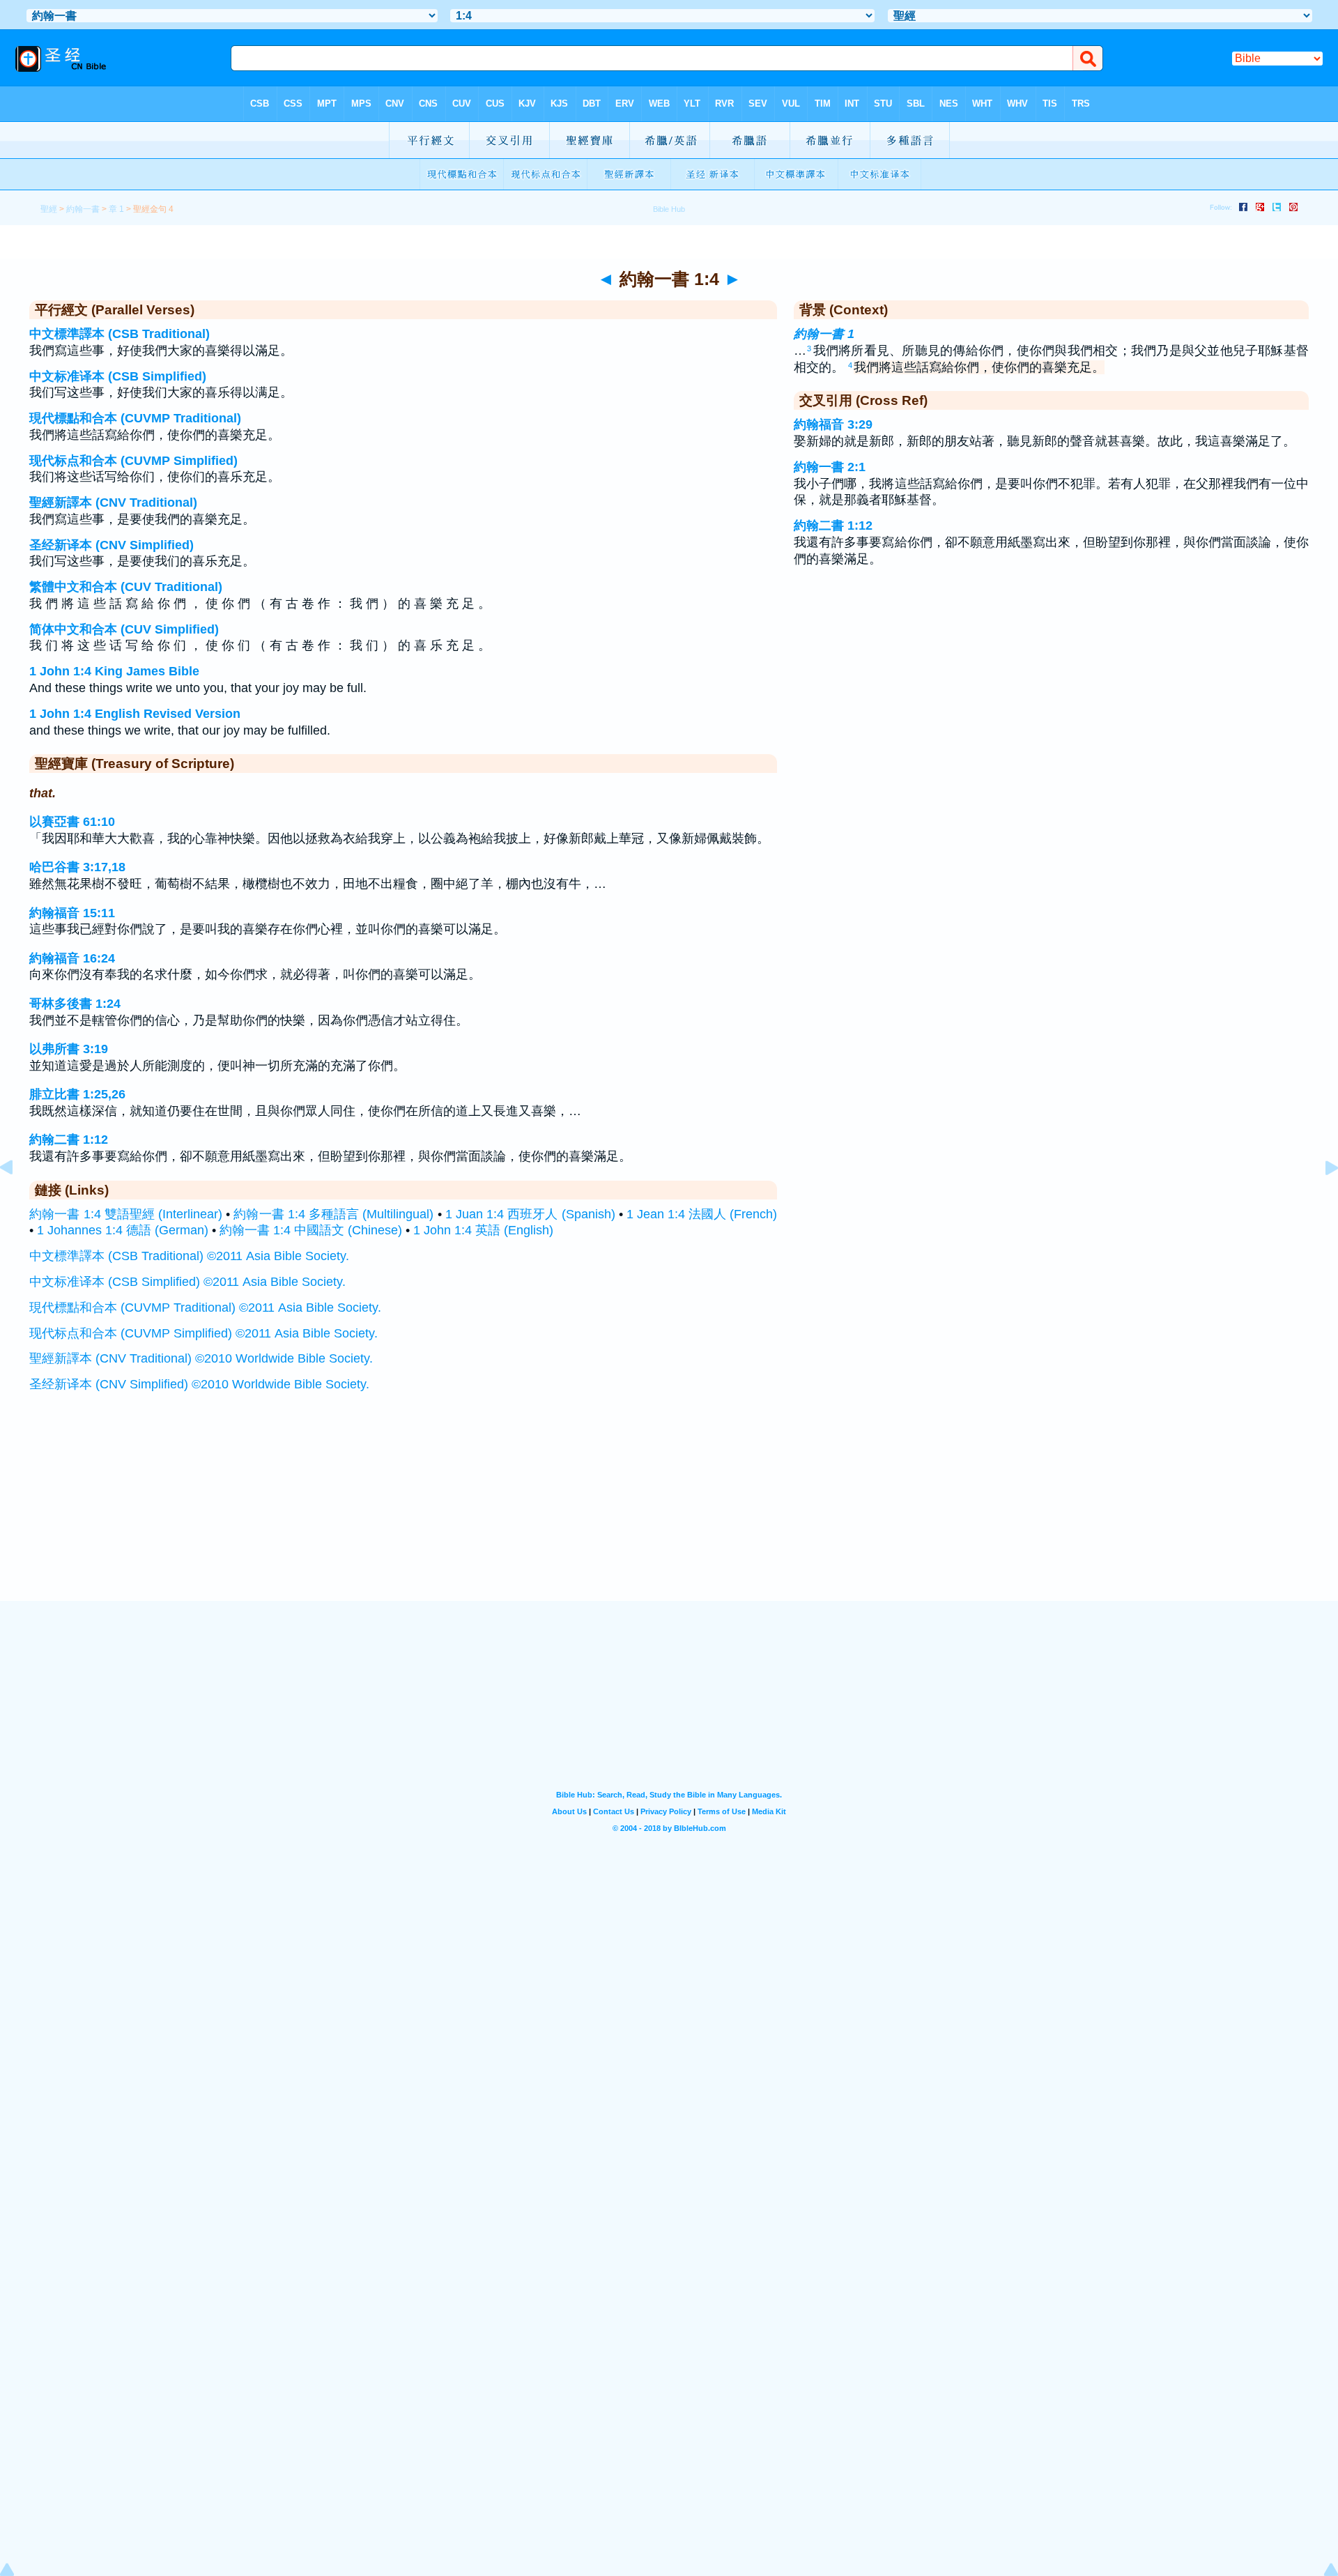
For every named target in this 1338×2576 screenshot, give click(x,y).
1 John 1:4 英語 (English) (483, 1230)
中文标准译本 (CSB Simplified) (118, 376)
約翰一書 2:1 (830, 467)
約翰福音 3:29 (833, 424)
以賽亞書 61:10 (72, 822)
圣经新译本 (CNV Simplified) (111, 545)
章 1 (116, 209)
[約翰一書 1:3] (17, 1199)
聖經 (49, 209)
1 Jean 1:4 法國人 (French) (702, 1214)
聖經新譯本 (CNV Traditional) (113, 503)
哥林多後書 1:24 (75, 1004)
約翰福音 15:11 (72, 913)
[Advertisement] (669, 1515)
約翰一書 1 (824, 334)
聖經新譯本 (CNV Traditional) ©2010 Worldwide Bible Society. (201, 1358)
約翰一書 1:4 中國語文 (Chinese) (311, 1230)
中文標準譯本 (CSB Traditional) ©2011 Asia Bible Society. (189, 1256)
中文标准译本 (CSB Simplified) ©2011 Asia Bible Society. (187, 1282)
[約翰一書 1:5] (1321, 1199)
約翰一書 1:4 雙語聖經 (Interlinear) (126, 1214)
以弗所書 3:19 (69, 1049)
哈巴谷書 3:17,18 (77, 867)
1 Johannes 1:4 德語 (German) (123, 1230)
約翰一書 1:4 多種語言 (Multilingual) (333, 1214)
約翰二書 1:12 (69, 1140)
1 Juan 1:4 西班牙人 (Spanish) (530, 1214)
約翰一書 (83, 209)
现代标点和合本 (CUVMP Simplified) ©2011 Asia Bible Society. (203, 1333)
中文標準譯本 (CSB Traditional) (120, 334)
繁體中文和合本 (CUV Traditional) (126, 587)
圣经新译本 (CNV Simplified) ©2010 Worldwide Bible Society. (199, 1384)
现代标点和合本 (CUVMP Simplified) (133, 461)
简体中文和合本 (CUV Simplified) (124, 629)
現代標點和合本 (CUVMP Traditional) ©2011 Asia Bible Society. (205, 1308)
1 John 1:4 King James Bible (114, 671)
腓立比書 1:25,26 (77, 1094)
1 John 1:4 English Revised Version (135, 714)
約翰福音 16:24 (72, 958)
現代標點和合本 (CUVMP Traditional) (135, 418)
